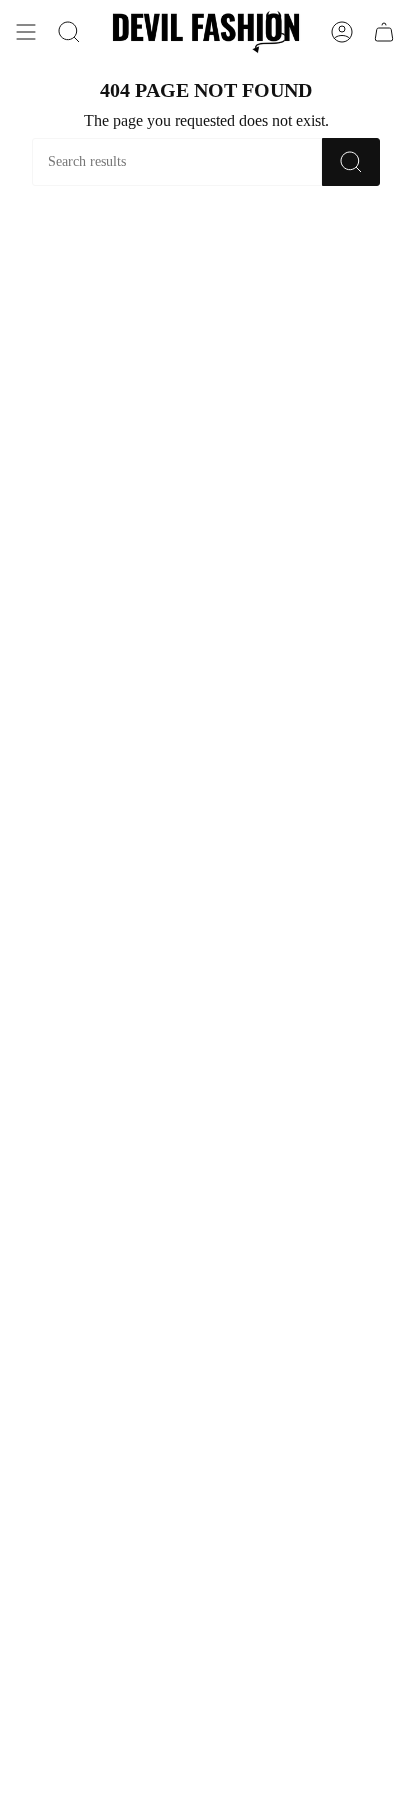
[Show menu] (26, 32)
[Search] (351, 162)
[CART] (384, 32)
